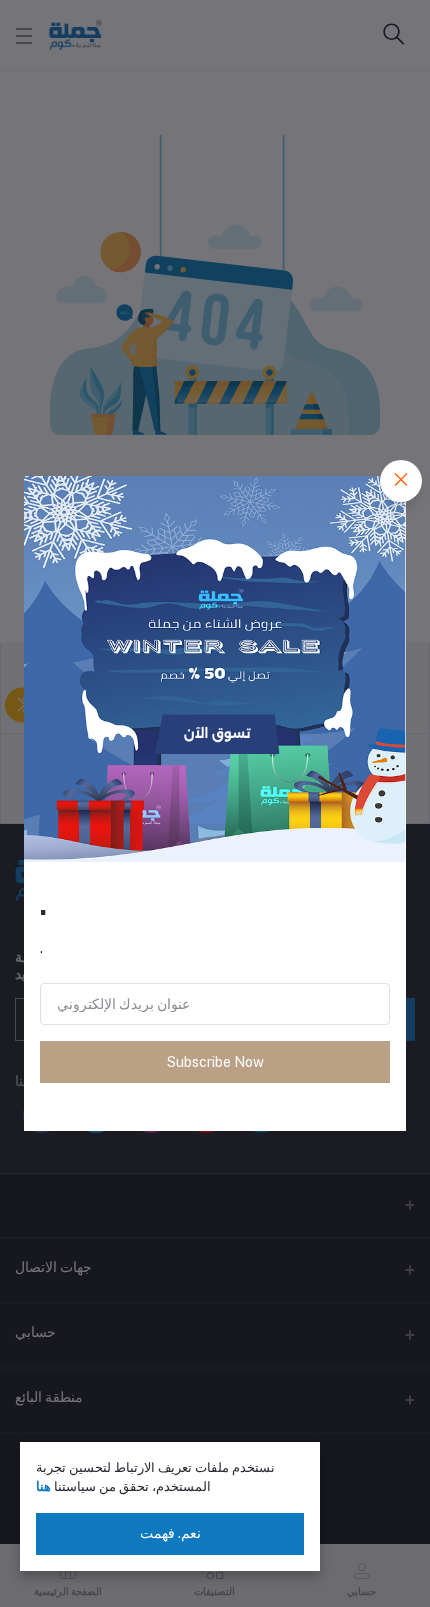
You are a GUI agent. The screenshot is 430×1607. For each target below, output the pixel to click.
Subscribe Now (215, 1062)
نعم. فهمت (170, 1533)
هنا (43, 1486)
